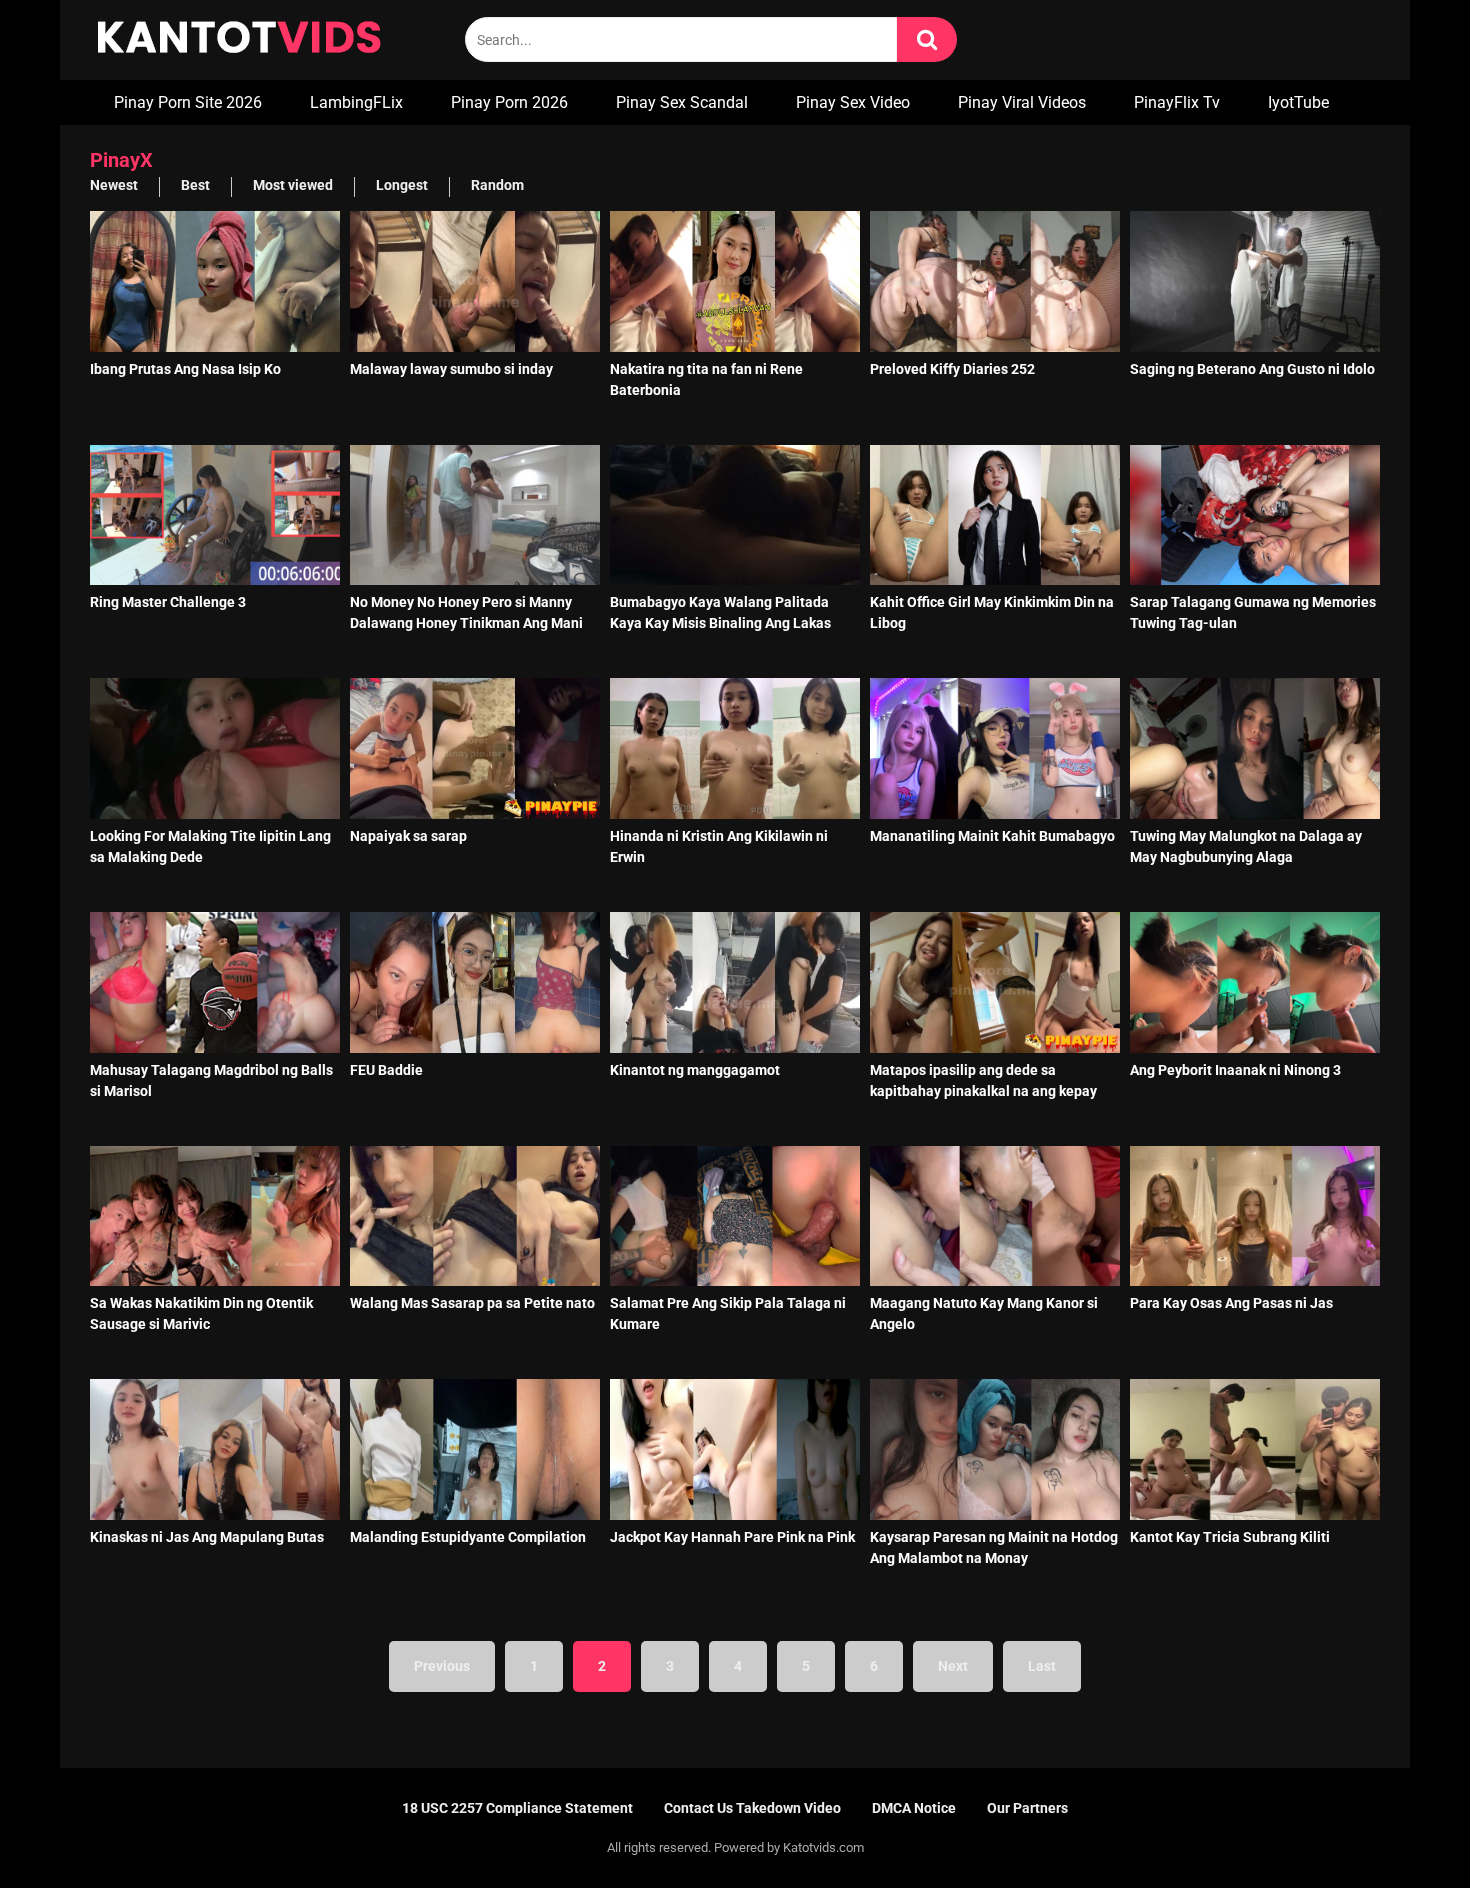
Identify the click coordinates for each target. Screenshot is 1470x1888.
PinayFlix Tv (1177, 102)
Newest (114, 185)
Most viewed (293, 185)
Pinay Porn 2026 (509, 102)
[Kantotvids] (239, 40)
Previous (442, 1666)
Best (195, 185)
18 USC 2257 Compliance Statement (517, 1808)
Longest (402, 185)
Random (497, 185)
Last (1042, 1666)
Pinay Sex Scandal (682, 102)
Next (953, 1666)
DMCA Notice (914, 1808)
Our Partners (1027, 1808)
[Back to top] (1403, 1827)
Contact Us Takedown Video (752, 1808)
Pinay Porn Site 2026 (188, 102)
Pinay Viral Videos (1022, 102)
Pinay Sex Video (853, 102)
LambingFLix (356, 102)
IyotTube (1298, 102)
